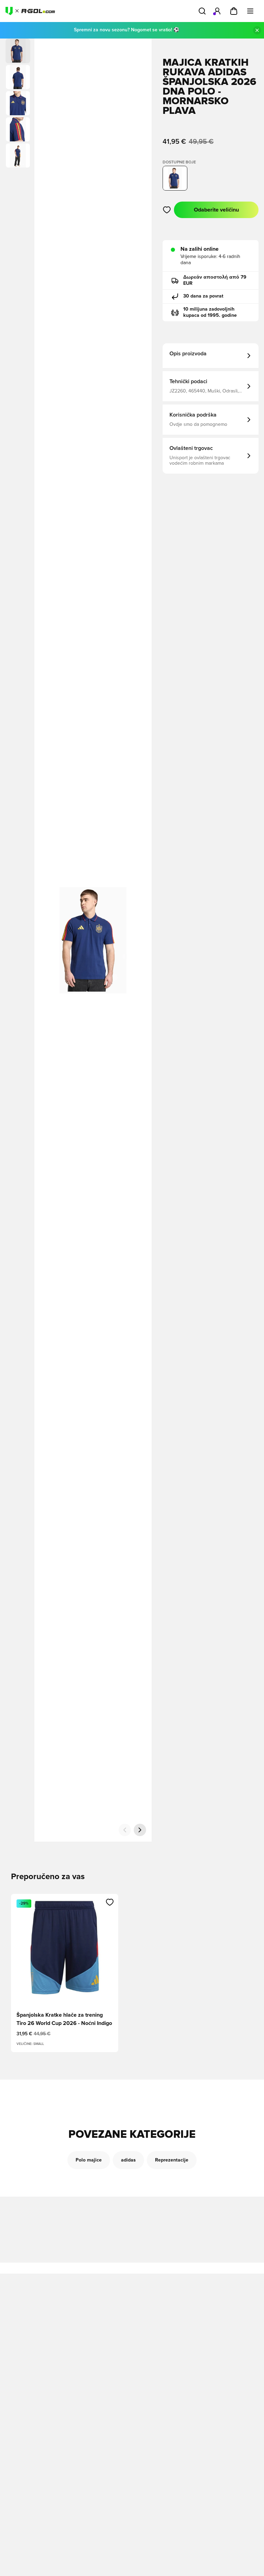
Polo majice (89, 2160)
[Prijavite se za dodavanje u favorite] (167, 210)
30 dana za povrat (203, 296)
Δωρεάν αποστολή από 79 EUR (215, 280)
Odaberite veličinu (216, 210)
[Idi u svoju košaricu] (234, 11)
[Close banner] (257, 30)
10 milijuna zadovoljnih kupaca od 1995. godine (210, 312)
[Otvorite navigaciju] (250, 11)
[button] (18, 77)
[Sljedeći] (140, 1830)
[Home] (30, 11)
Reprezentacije (172, 2160)
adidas (128, 2160)
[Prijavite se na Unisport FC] (217, 11)
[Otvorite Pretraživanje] (202, 11)
